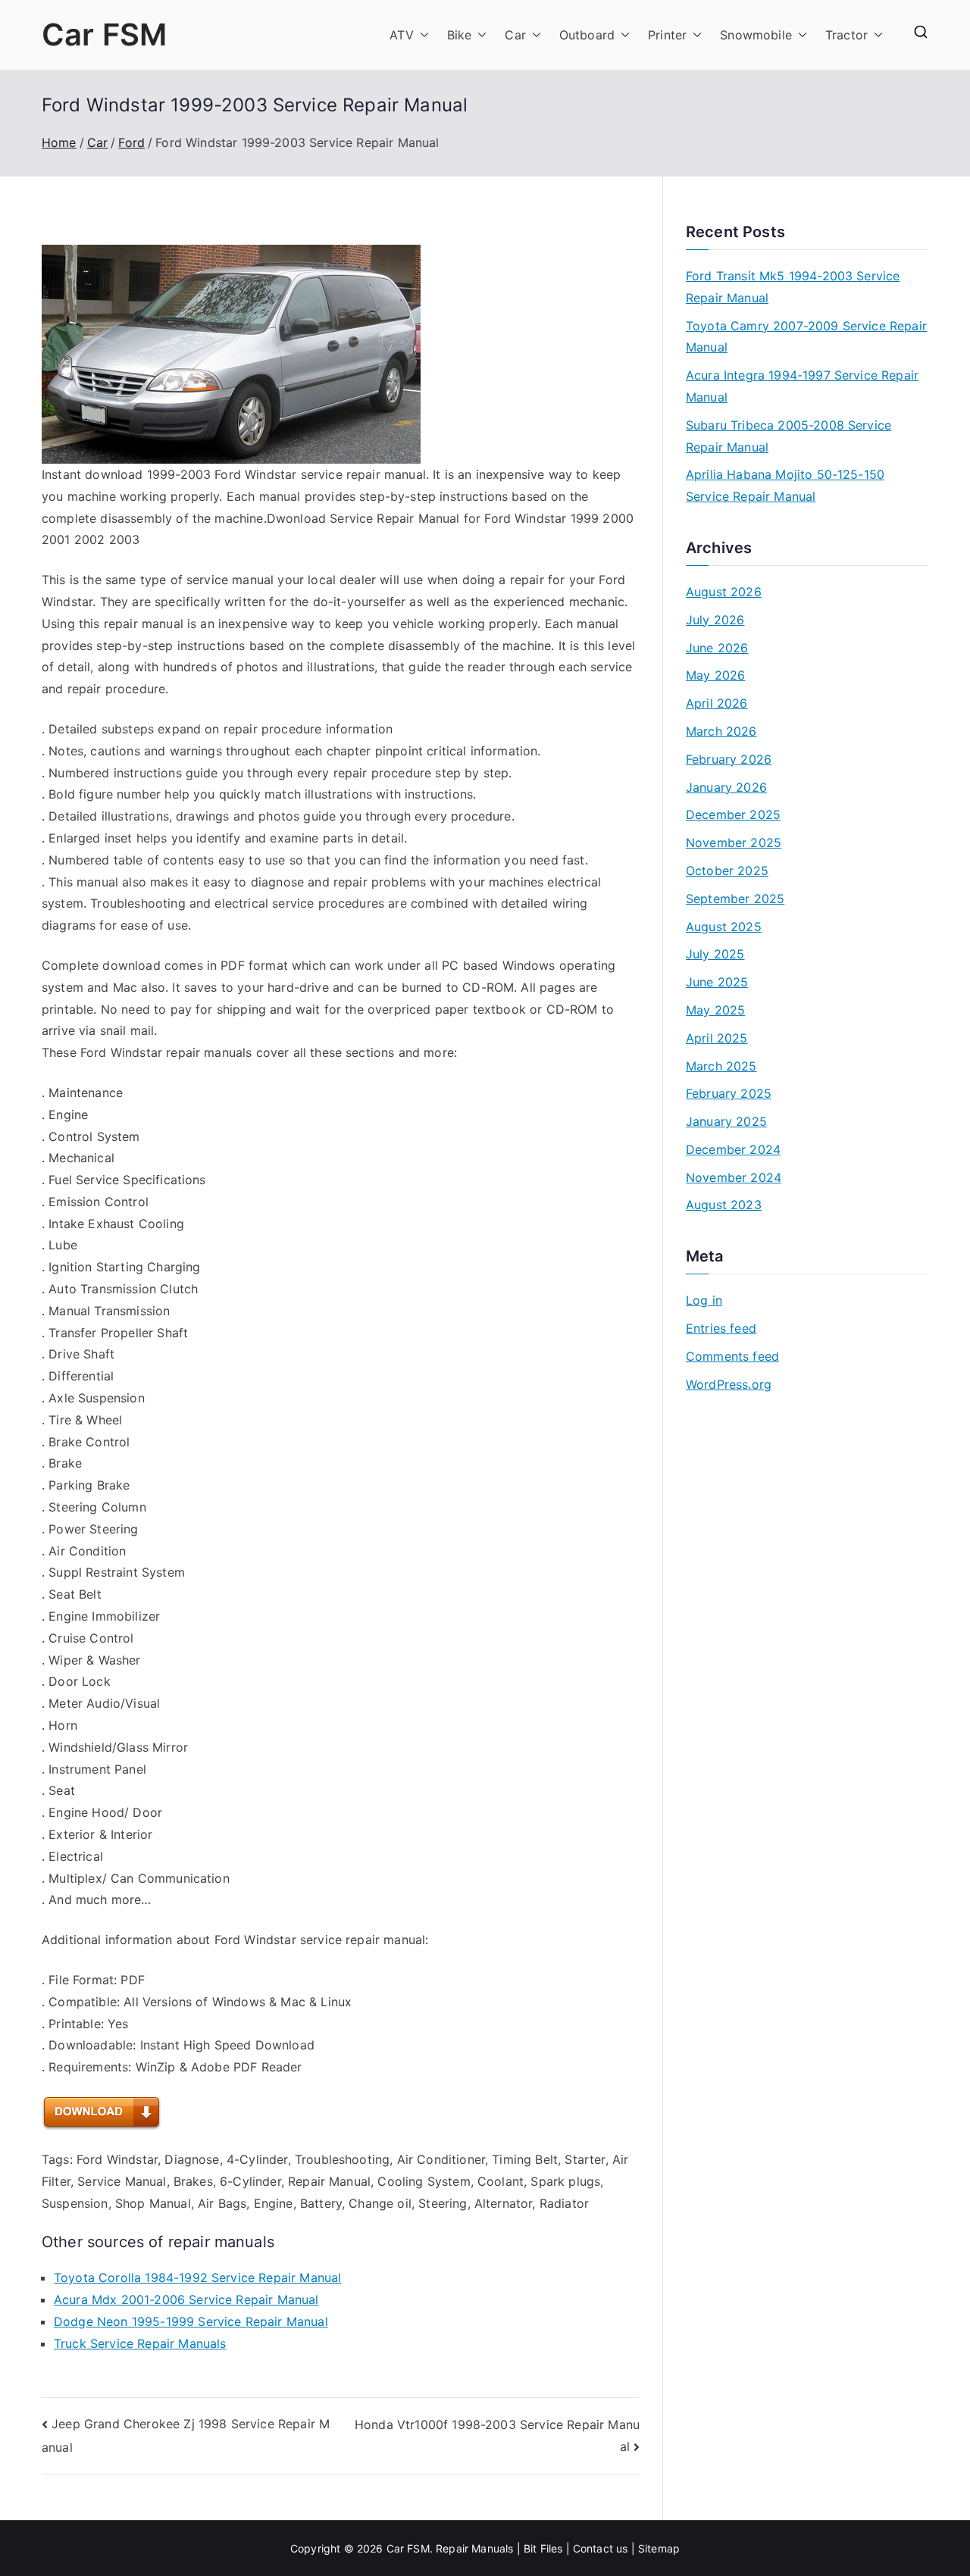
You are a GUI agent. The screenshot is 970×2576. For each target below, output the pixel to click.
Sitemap (659, 2548)
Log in (704, 1300)
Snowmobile (756, 35)
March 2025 (721, 1066)
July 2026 (715, 620)
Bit (530, 2548)
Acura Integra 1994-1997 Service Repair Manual (802, 386)
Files (552, 2548)
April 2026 (717, 703)
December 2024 (733, 1149)
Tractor (846, 35)
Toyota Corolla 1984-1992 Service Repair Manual (197, 2277)
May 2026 (715, 675)
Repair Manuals (474, 2548)
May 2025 (715, 1010)
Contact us (601, 2548)
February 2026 (729, 759)
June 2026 (717, 648)
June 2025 (717, 982)
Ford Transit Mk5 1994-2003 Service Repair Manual (793, 287)
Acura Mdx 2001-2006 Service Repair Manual (186, 2299)
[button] (421, 35)
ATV (401, 35)
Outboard (587, 35)
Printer (667, 35)
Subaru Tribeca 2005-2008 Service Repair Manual (789, 436)
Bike (460, 35)
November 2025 (734, 843)
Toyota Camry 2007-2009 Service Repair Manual (806, 337)
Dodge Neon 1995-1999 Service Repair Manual (191, 2321)
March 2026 (721, 731)
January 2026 (726, 787)
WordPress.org (729, 1384)
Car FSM (104, 34)
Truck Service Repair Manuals (140, 2343)
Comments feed (732, 1356)
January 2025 (726, 1121)
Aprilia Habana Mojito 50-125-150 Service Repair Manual (785, 485)
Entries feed (721, 1328)
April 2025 (717, 1038)
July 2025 (715, 954)
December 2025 (733, 814)
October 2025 (727, 871)
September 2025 (735, 899)
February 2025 (729, 1093)
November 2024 (734, 1177)
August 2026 (724, 592)
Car (515, 35)
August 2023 (724, 1205)
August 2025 (724, 927)
